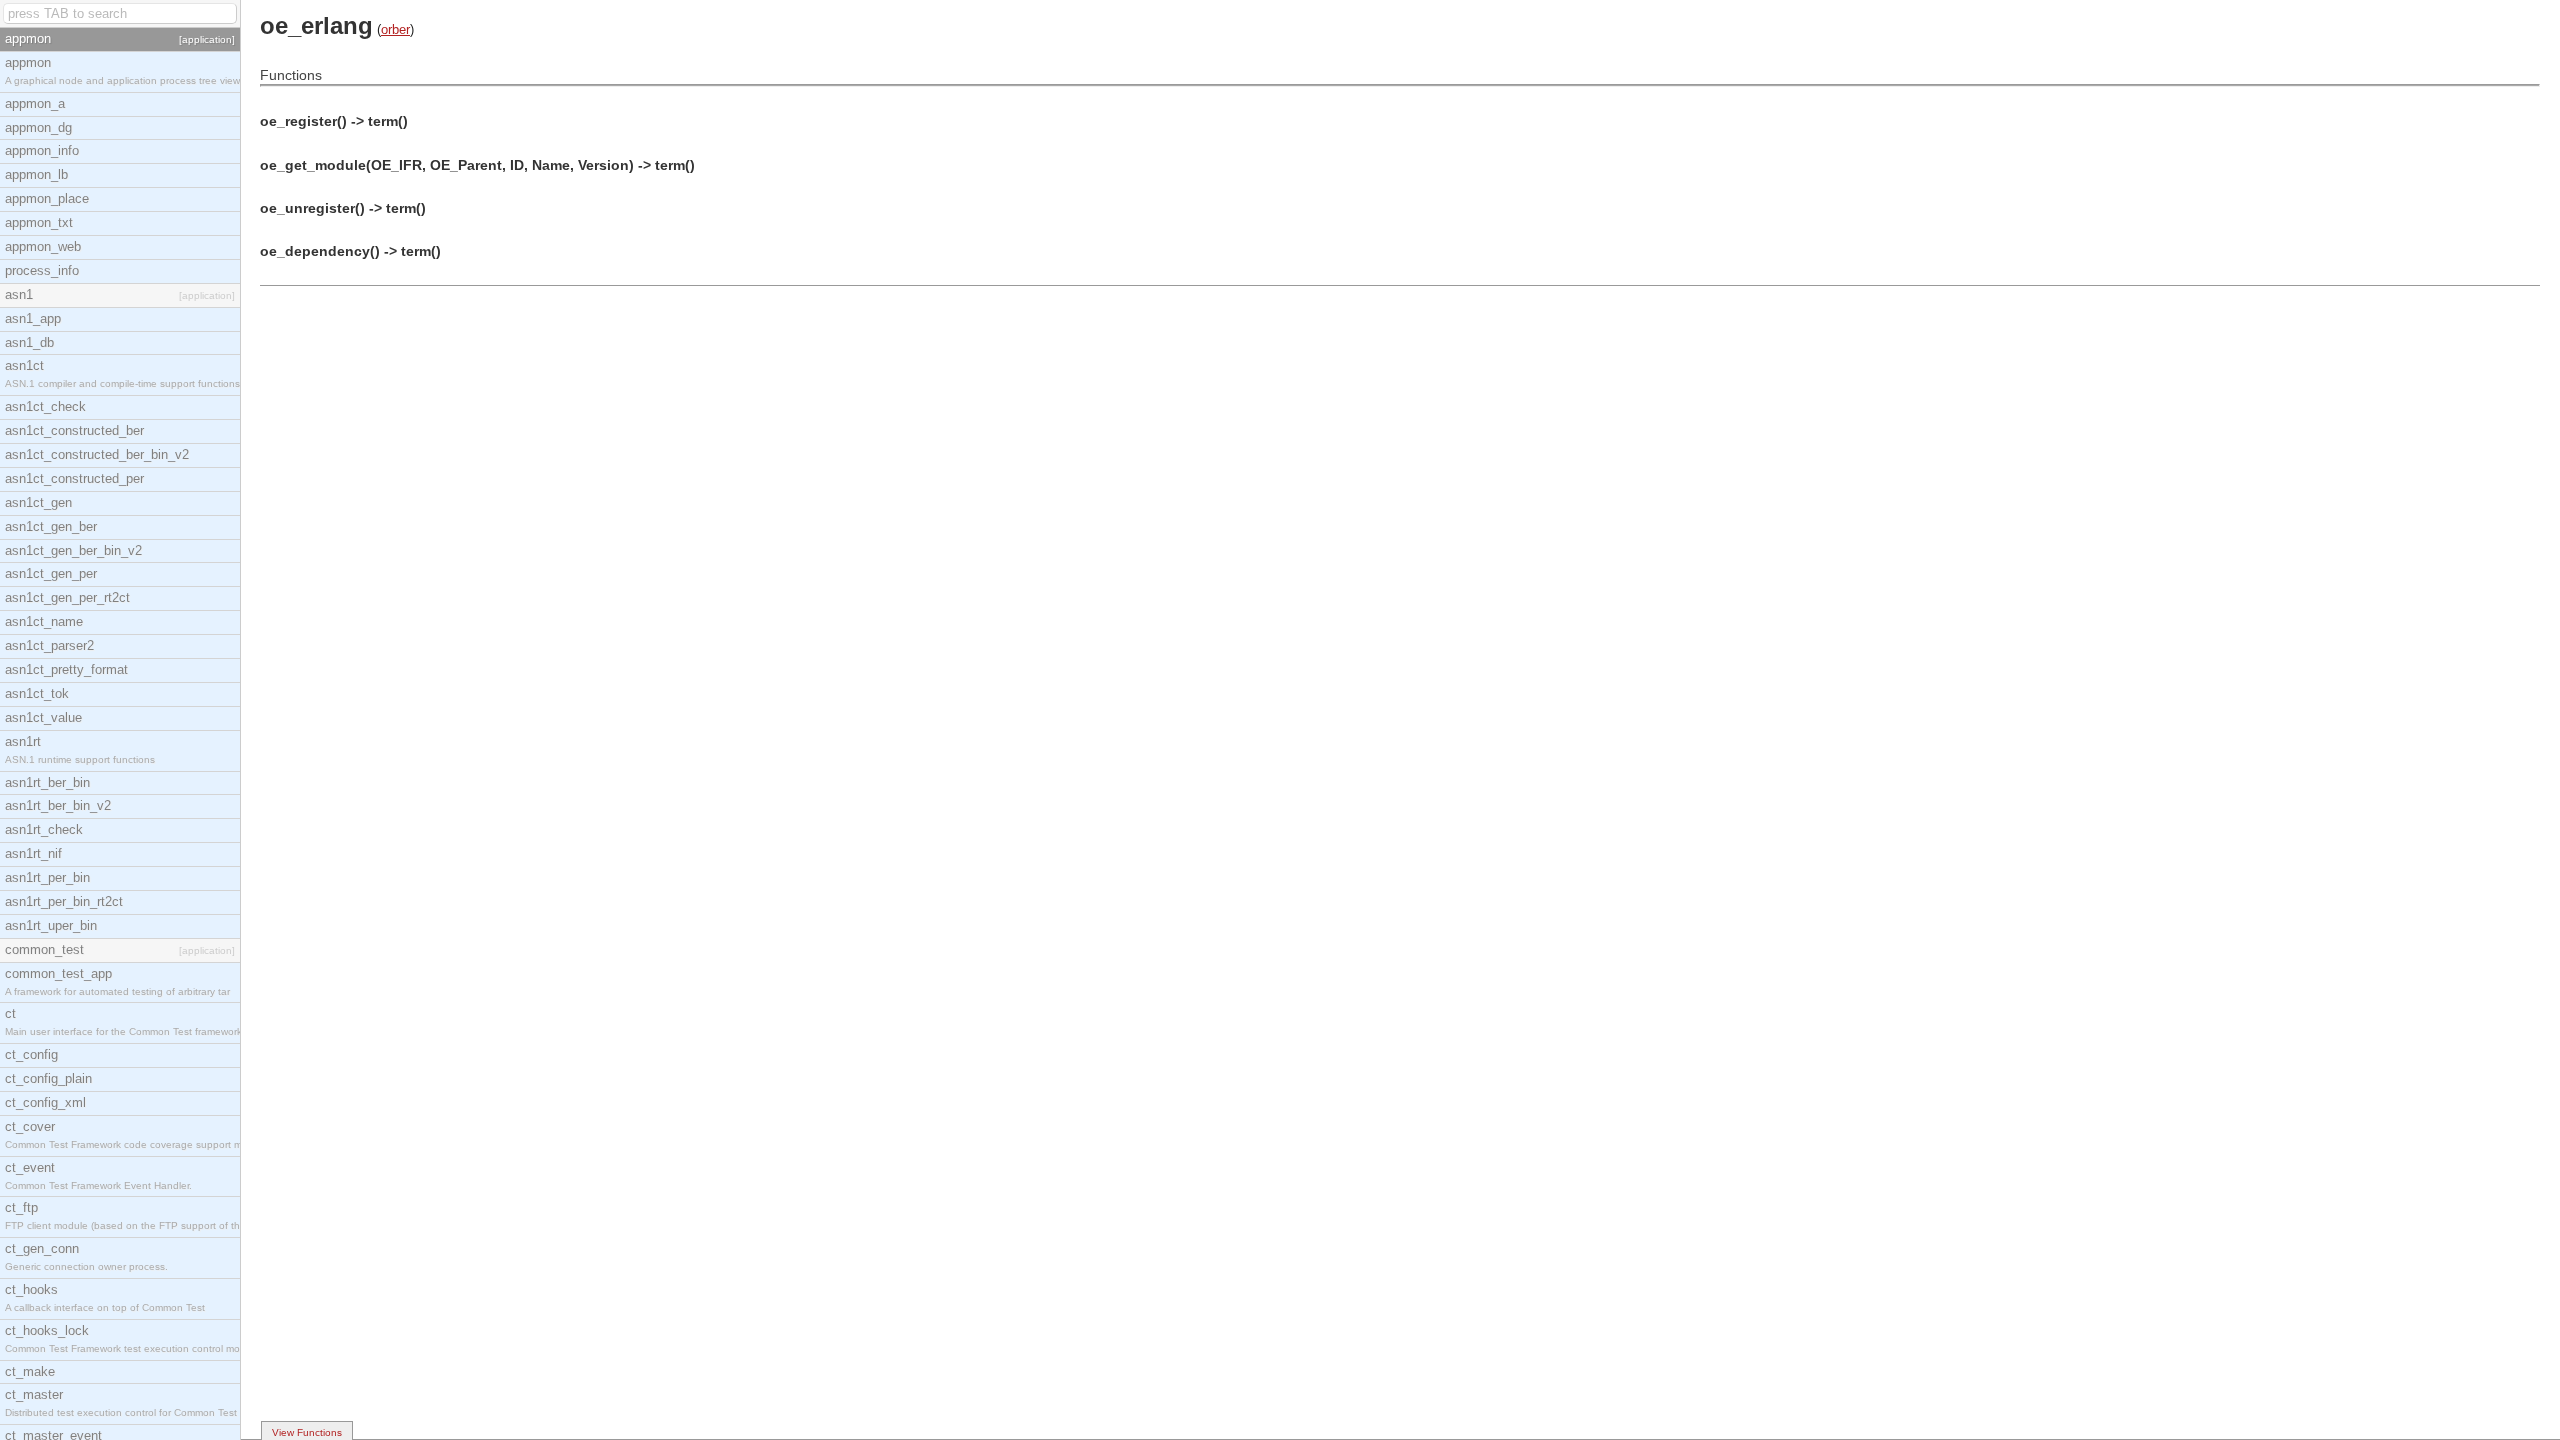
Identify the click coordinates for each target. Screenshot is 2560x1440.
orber (395, 29)
